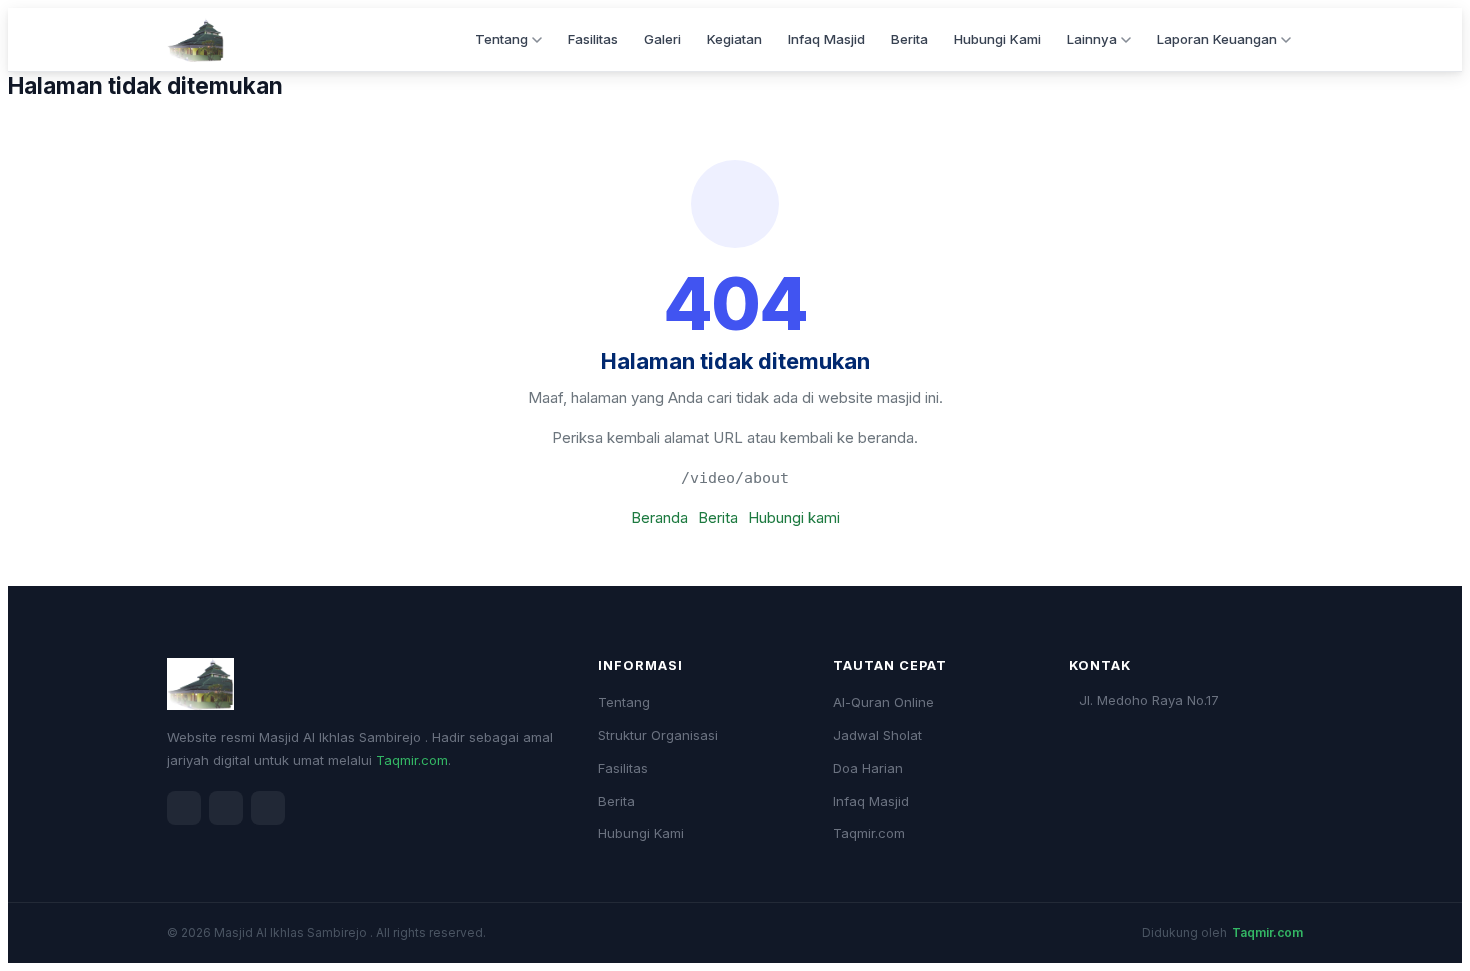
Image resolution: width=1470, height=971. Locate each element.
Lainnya (1092, 39)
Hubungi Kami (997, 39)
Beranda (659, 517)
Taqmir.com (412, 760)
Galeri (662, 39)
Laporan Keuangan (1217, 39)
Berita (909, 39)
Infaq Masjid (826, 39)
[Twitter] (226, 808)
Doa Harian (868, 768)
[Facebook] (184, 808)
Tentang (501, 39)
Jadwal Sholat (877, 735)
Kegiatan (734, 39)
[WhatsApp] (268, 808)
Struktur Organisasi (658, 735)
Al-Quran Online (883, 702)
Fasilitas (593, 39)
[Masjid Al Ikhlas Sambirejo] (195, 40)
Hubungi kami (794, 517)
